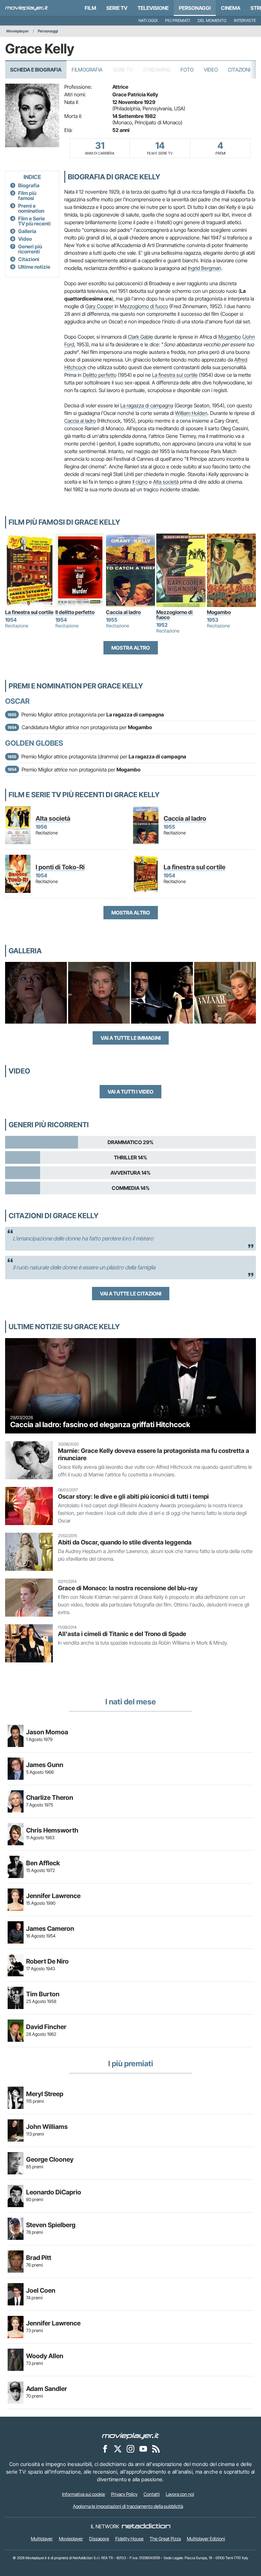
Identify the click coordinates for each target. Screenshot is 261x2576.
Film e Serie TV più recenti (34, 221)
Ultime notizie (34, 267)
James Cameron (50, 1929)
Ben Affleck (43, 1863)
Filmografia (87, 70)
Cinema (231, 8)
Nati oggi (148, 21)
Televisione (153, 8)
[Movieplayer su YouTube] (143, 2449)
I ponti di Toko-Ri (60, 867)
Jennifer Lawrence (53, 1896)
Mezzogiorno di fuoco (144, 306)
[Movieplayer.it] (27, 8)
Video (211, 70)
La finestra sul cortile (175, 375)
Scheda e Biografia (36, 70)
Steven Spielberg (51, 2225)
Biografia (29, 185)
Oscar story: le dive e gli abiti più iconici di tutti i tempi (133, 1496)
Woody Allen (45, 2356)
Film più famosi (27, 196)
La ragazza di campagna (147, 405)
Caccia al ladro (80, 421)
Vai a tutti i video (130, 1092)
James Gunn (45, 1765)
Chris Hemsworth (52, 1830)
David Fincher (46, 2027)
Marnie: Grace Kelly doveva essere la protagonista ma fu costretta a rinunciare (154, 1454)
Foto (187, 70)
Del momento (212, 21)
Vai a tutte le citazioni (131, 1294)
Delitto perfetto (100, 375)
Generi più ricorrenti (30, 249)
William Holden (191, 413)
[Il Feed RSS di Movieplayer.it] (156, 2449)
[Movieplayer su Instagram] (130, 2449)
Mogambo (230, 337)
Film (90, 8)
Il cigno (140, 482)
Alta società (166, 482)
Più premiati (178, 21)
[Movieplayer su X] (118, 2449)
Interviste (245, 21)
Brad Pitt (39, 2258)
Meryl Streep (45, 2094)
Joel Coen (41, 2290)
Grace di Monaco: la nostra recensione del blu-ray (128, 1588)
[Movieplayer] (130, 2436)
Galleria (27, 231)
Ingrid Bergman (205, 268)
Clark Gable (141, 337)
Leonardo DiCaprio (54, 2192)
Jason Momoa (47, 1732)
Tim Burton (43, 1994)
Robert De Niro (47, 1961)
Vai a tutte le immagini (131, 1038)
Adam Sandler (47, 2389)
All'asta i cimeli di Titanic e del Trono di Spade (122, 1634)
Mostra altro (131, 648)
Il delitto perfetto (75, 612)
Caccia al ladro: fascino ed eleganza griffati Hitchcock (100, 1425)
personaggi (195, 8)
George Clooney (50, 2159)
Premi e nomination (31, 208)
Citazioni (239, 70)
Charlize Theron (50, 1798)
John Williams (47, 2127)
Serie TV (117, 8)
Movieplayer (18, 31)
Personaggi (48, 31)
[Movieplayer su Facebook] (105, 2449)
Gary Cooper (99, 306)
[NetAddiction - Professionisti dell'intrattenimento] (146, 2526)
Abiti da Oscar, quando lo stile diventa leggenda (125, 1542)
